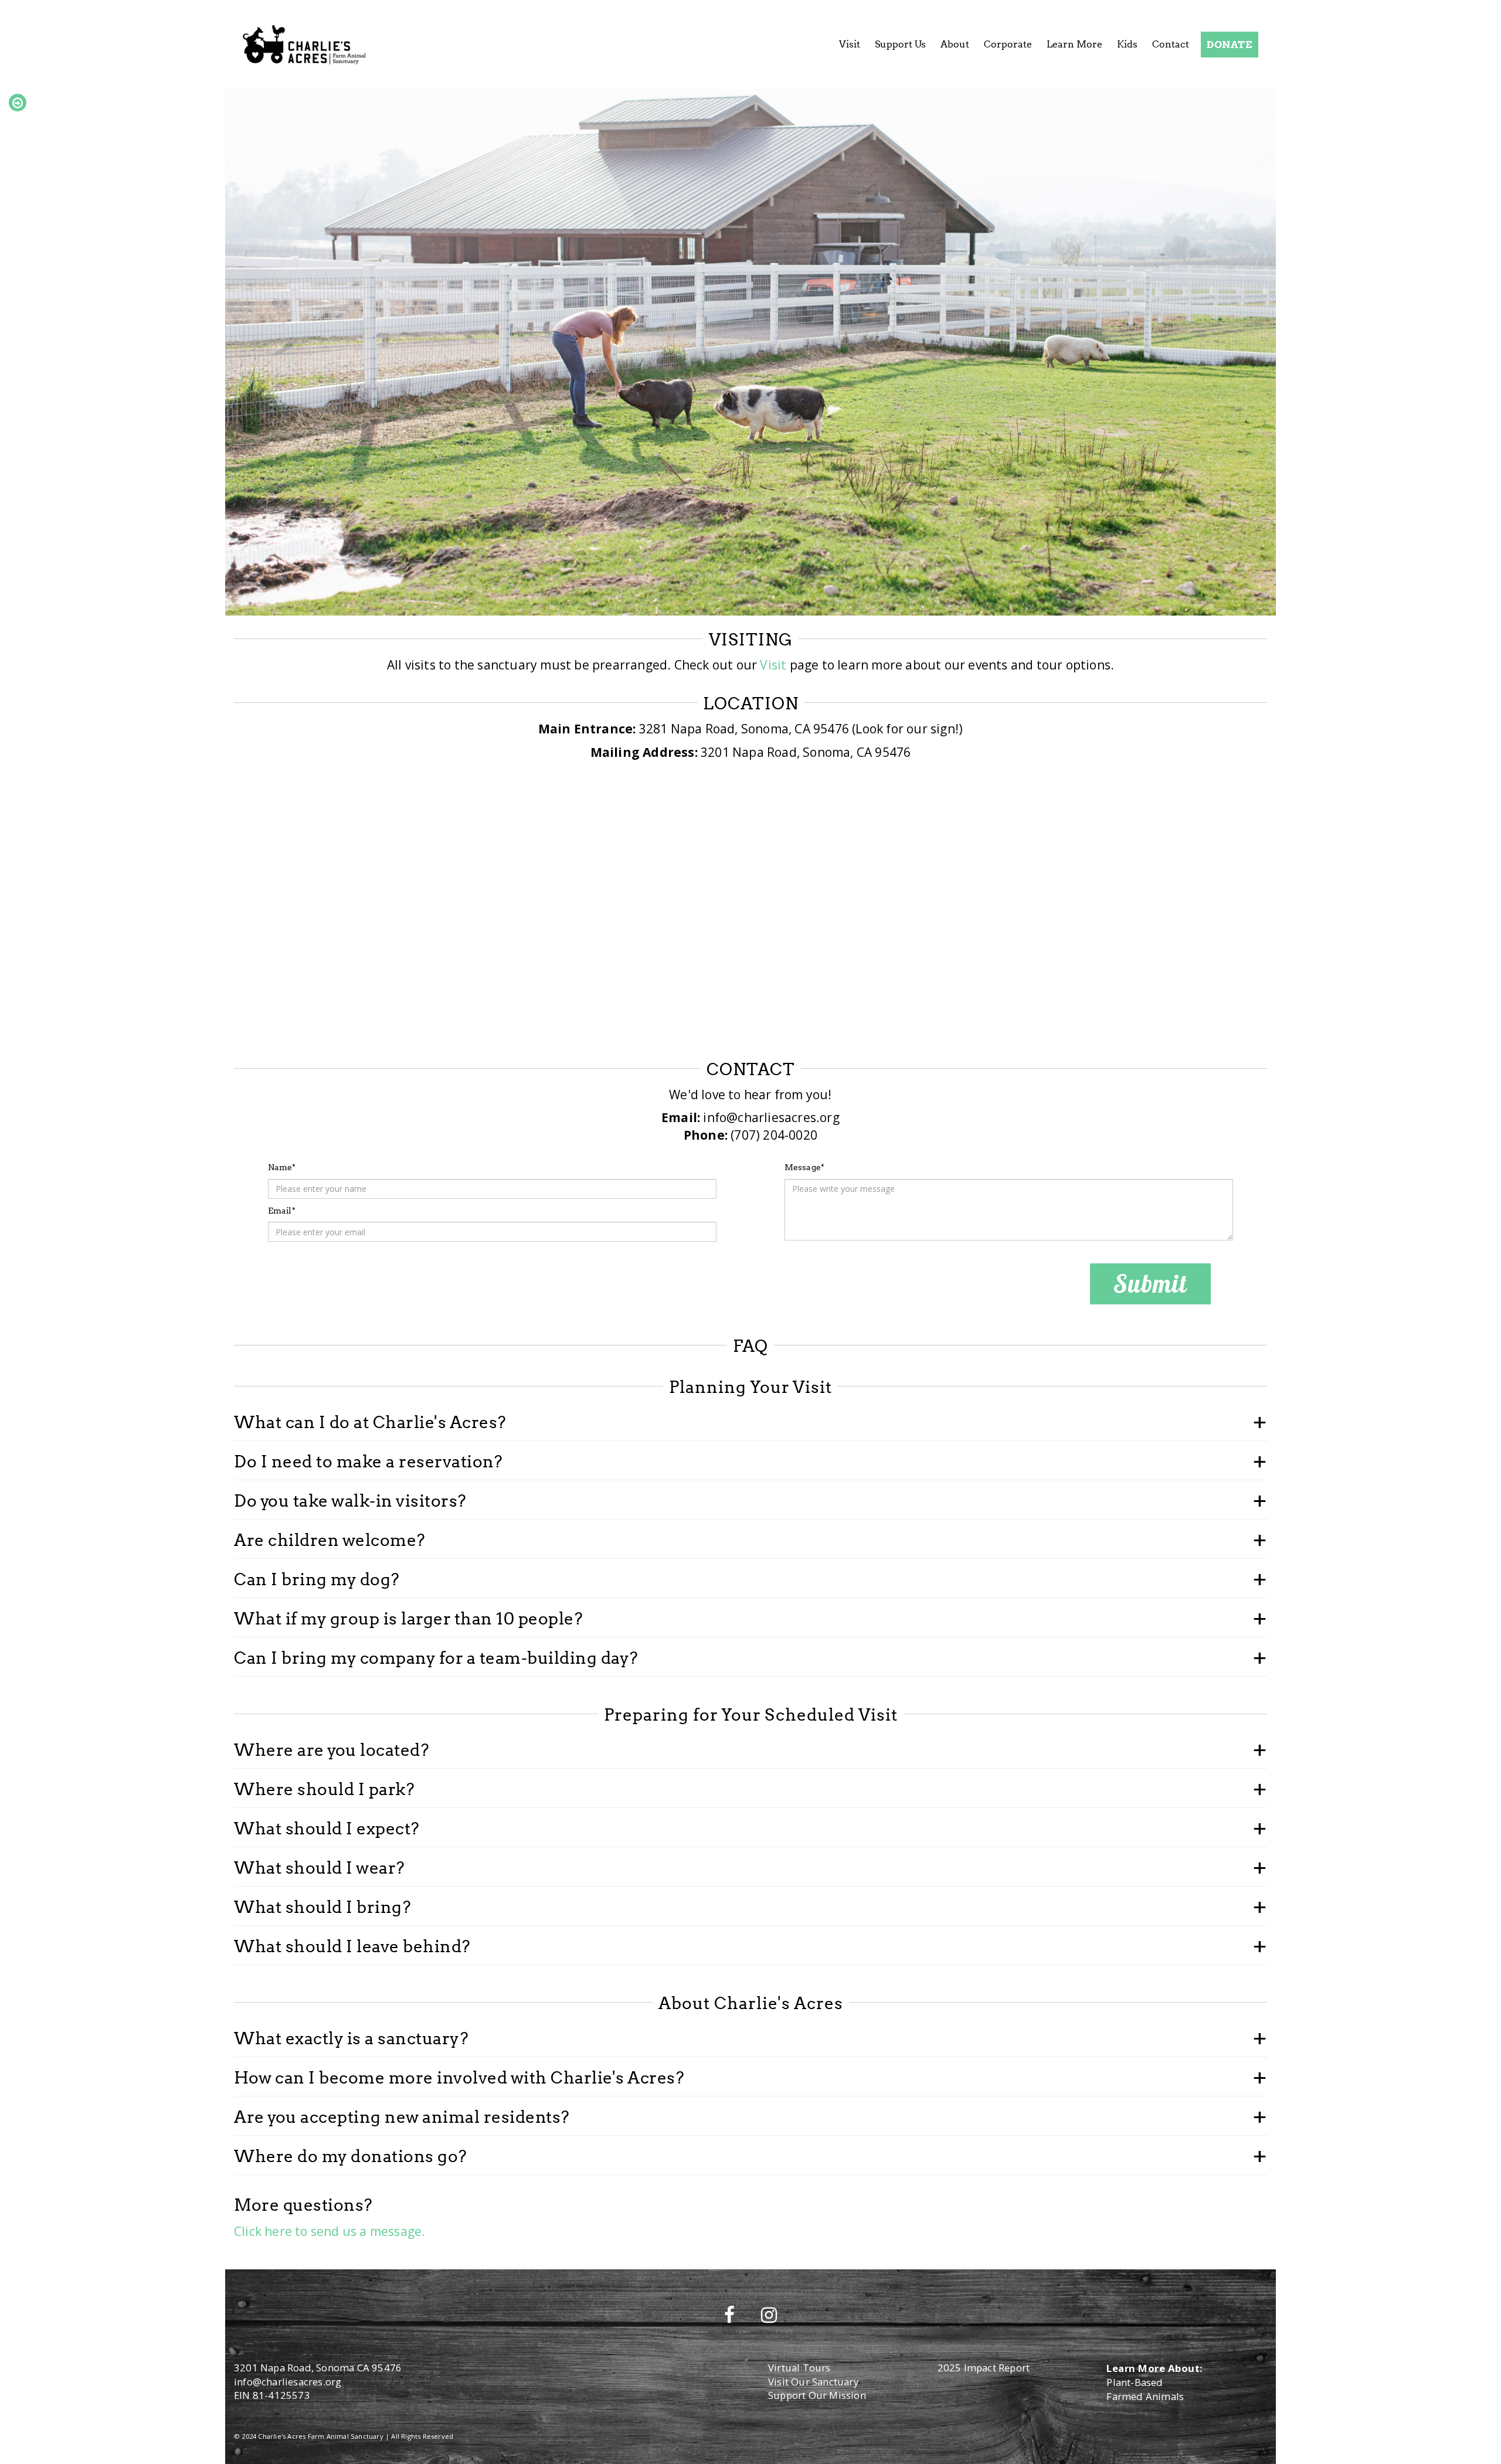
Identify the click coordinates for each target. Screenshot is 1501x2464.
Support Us (900, 44)
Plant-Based (1135, 2382)
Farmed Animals (1145, 2396)
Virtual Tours (799, 2368)
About (955, 44)
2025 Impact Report (984, 2368)
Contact (1171, 44)
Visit (850, 44)
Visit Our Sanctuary (813, 2382)
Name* (282, 1167)
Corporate (1008, 44)
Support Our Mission (817, 2395)
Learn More (1074, 44)
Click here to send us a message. (330, 2231)
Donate (1230, 44)
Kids (1127, 44)
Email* (282, 1210)
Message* (805, 1167)
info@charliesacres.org (288, 2382)
